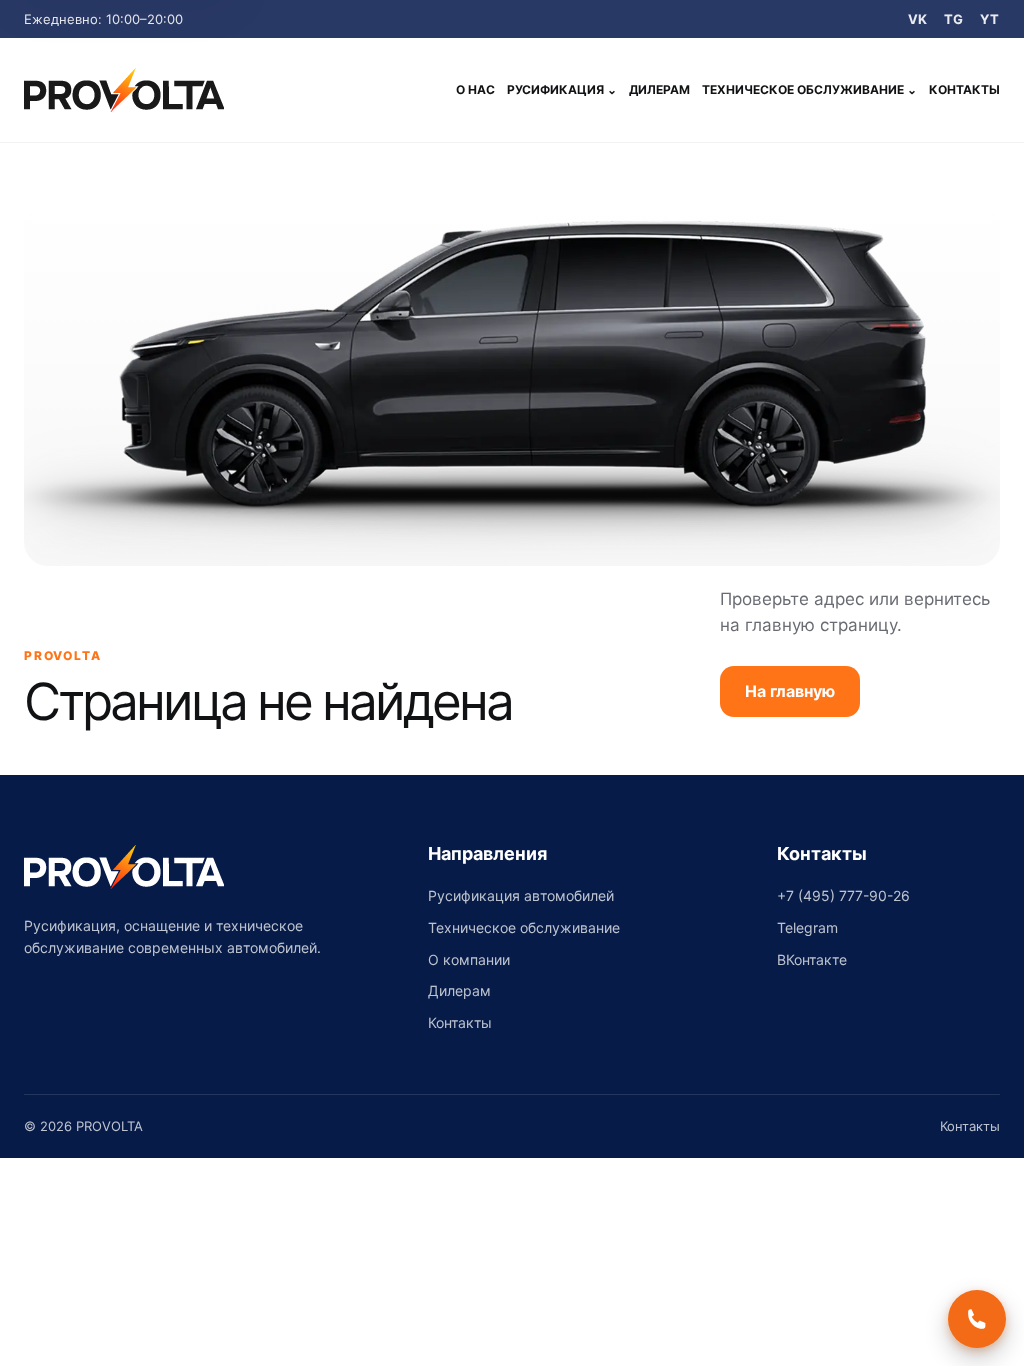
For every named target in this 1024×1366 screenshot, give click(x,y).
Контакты (964, 89)
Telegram (807, 927)
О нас (475, 89)
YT (990, 19)
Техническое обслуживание (809, 89)
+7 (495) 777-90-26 (843, 895)
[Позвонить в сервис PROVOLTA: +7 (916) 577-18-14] (977, 1319)
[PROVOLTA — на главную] (124, 90)
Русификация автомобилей (521, 895)
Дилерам (659, 89)
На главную (790, 691)
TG (954, 19)
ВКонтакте (812, 959)
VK (918, 19)
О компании (469, 959)
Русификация (562, 89)
